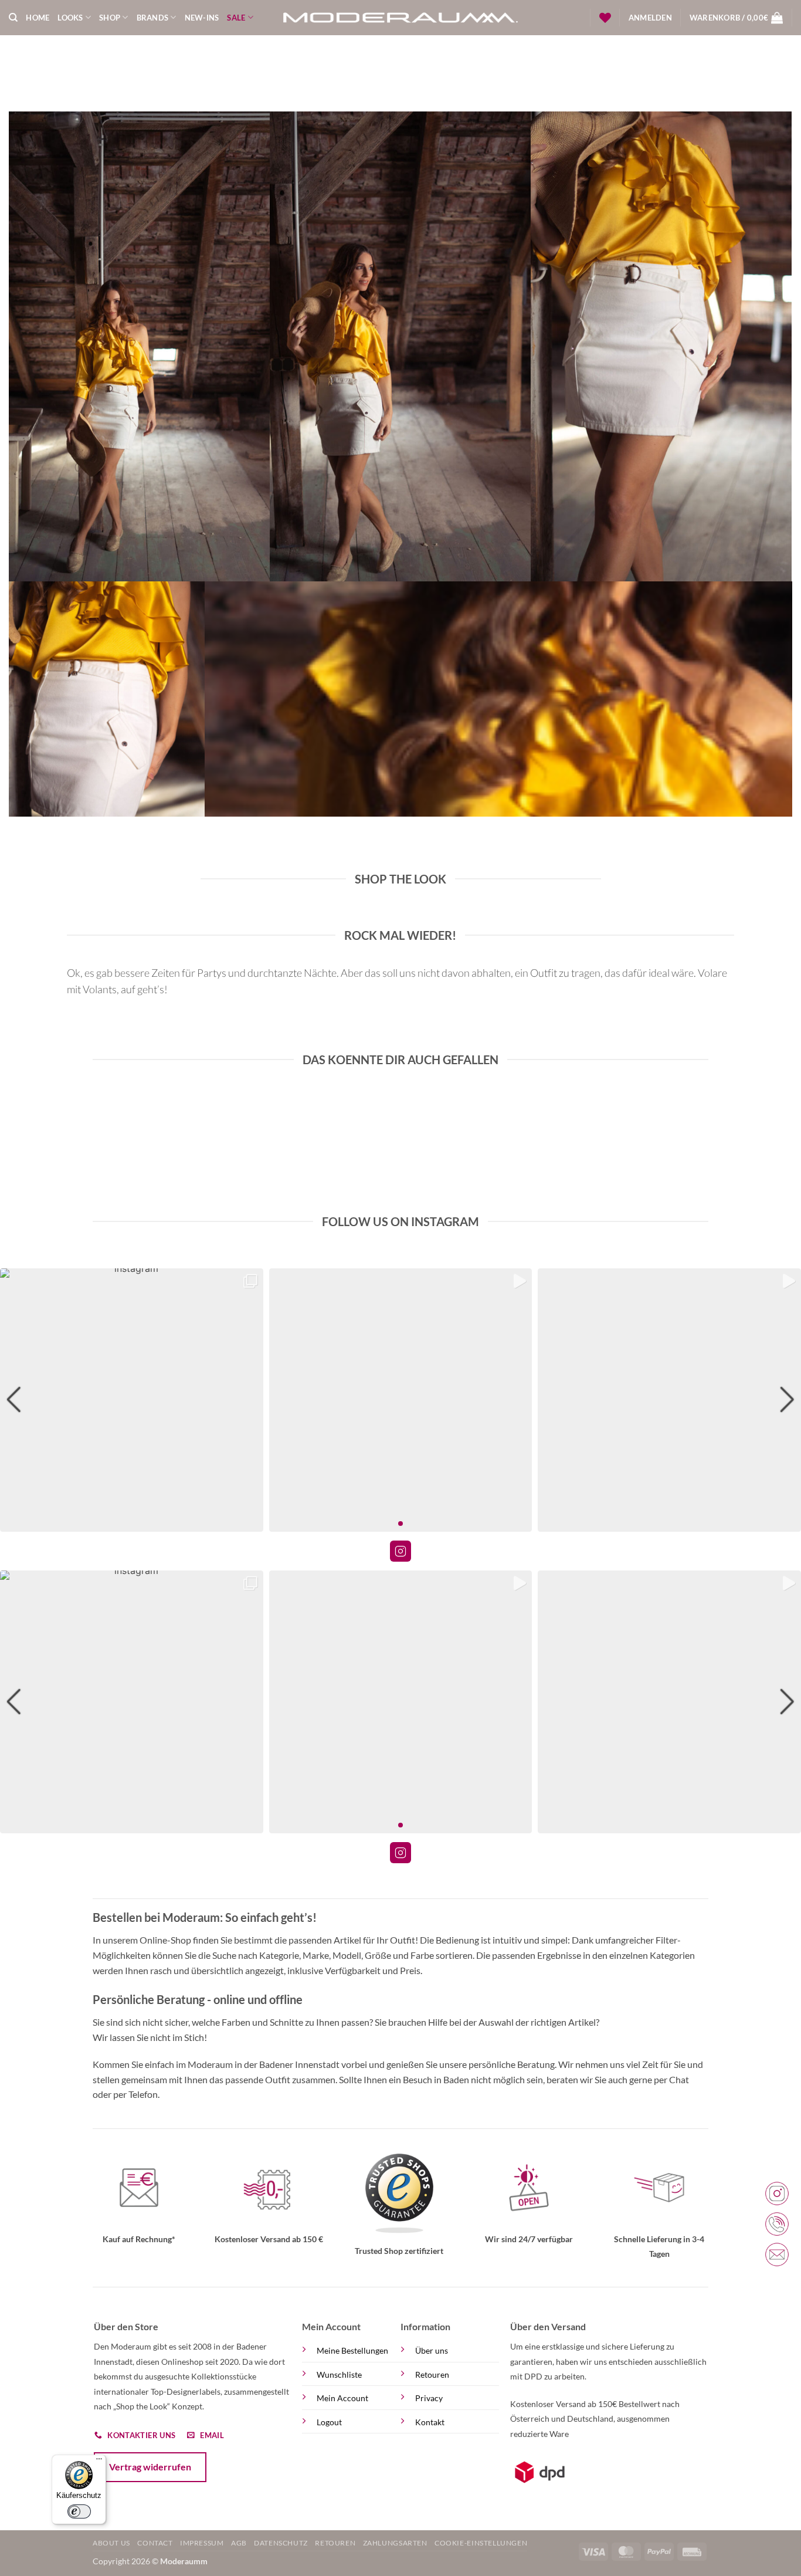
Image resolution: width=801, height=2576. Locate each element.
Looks (70, 18)
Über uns (432, 2350)
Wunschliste (339, 2374)
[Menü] (99, 2462)
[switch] (79, 2511)
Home (38, 18)
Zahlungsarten (395, 2543)
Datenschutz (281, 2543)
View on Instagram (400, 1551)
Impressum (202, 2543)
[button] (650, 18)
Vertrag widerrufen (150, 2467)
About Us (111, 2543)
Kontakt (430, 2422)
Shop (110, 18)
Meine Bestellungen (352, 2350)
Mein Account (342, 2398)
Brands (153, 18)
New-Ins (202, 18)
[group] (132, 1400)
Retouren (432, 2374)
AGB (239, 2543)
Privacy (429, 2398)
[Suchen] (13, 18)
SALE (236, 18)
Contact (155, 2543)
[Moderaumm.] (400, 18)
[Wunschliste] (605, 18)
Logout (329, 2422)
